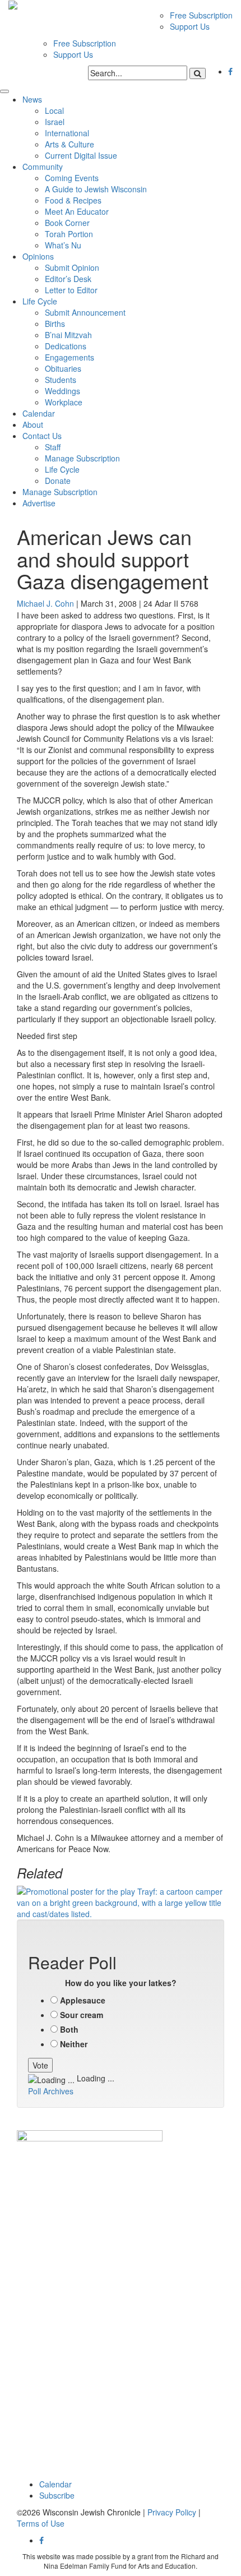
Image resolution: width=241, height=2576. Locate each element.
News (32, 99)
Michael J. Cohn (45, 603)
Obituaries (63, 368)
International (67, 133)
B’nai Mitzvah (68, 335)
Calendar (39, 413)
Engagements (69, 357)
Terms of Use (41, 2523)
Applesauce (83, 2000)
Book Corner (67, 223)
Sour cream (82, 2015)
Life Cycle (40, 301)
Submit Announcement (85, 312)
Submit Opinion (72, 267)
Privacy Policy (172, 2512)
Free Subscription (201, 15)
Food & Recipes (73, 200)
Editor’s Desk (68, 279)
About (33, 424)
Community (43, 167)
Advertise (39, 503)
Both (69, 2029)
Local (54, 110)
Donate (58, 481)
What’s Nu (63, 245)
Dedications (66, 346)
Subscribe (57, 2495)
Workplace (64, 402)
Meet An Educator (77, 211)
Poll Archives (51, 2091)
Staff (53, 447)
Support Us (190, 26)
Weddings (62, 391)
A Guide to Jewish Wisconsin (96, 189)
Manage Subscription (82, 458)
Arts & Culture (69, 144)
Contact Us (42, 436)
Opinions (38, 256)
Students (61, 380)
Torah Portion (69, 234)
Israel (55, 122)
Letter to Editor (71, 290)
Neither (74, 2044)
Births (55, 324)
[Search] (198, 73)
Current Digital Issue (81, 155)
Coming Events (72, 178)
